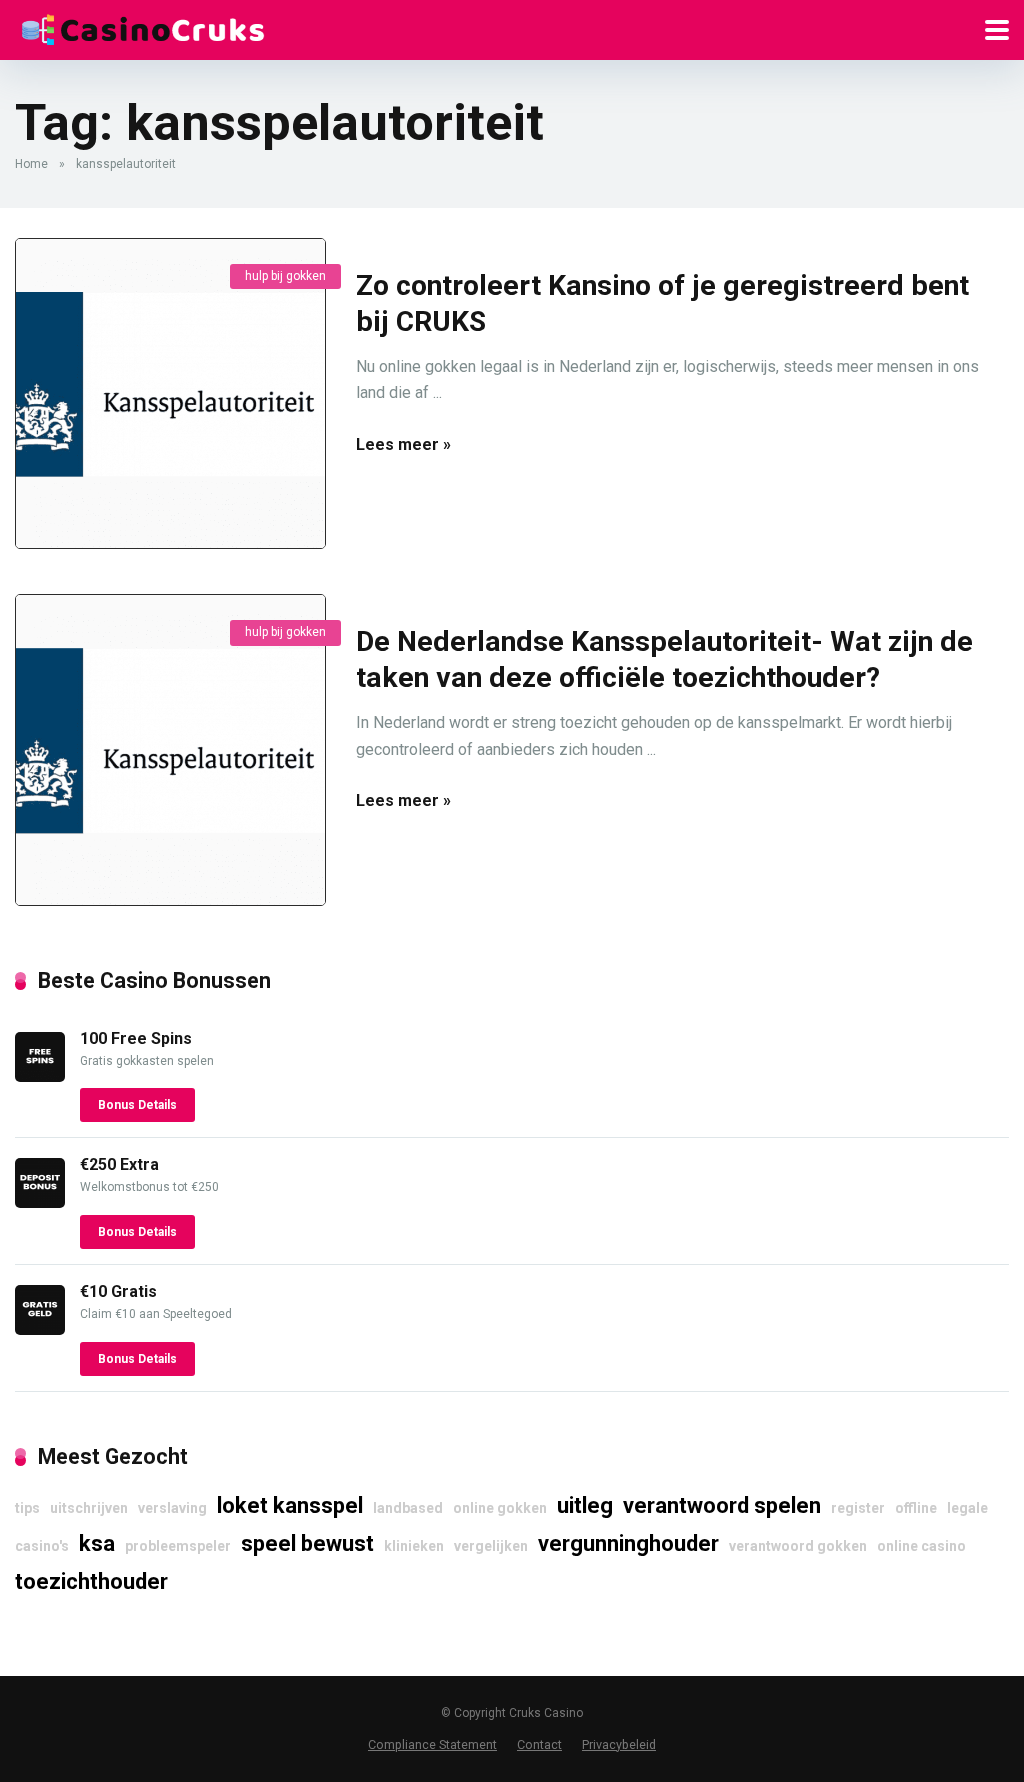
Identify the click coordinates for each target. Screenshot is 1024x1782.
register (858, 1508)
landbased (408, 1508)
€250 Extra (119, 1164)
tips (27, 1508)
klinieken (414, 1546)
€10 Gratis (118, 1291)
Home (31, 164)
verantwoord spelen (722, 1505)
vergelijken (491, 1546)
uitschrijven (89, 1508)
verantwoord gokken (798, 1546)
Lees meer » (403, 444)
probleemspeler (178, 1546)
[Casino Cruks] (142, 27)
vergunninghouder (628, 1543)
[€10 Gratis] (40, 1329)
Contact (539, 1744)
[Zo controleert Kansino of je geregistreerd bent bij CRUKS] (170, 393)
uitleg (585, 1505)
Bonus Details (137, 1105)
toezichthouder (91, 1581)
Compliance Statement (432, 1744)
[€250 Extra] (40, 1202)
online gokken (500, 1508)
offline (916, 1508)
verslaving (172, 1508)
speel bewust (307, 1543)
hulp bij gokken (285, 276)
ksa (97, 1543)
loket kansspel (290, 1505)
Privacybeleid (619, 1744)
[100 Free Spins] (40, 1076)
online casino (921, 1546)
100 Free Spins (136, 1038)
